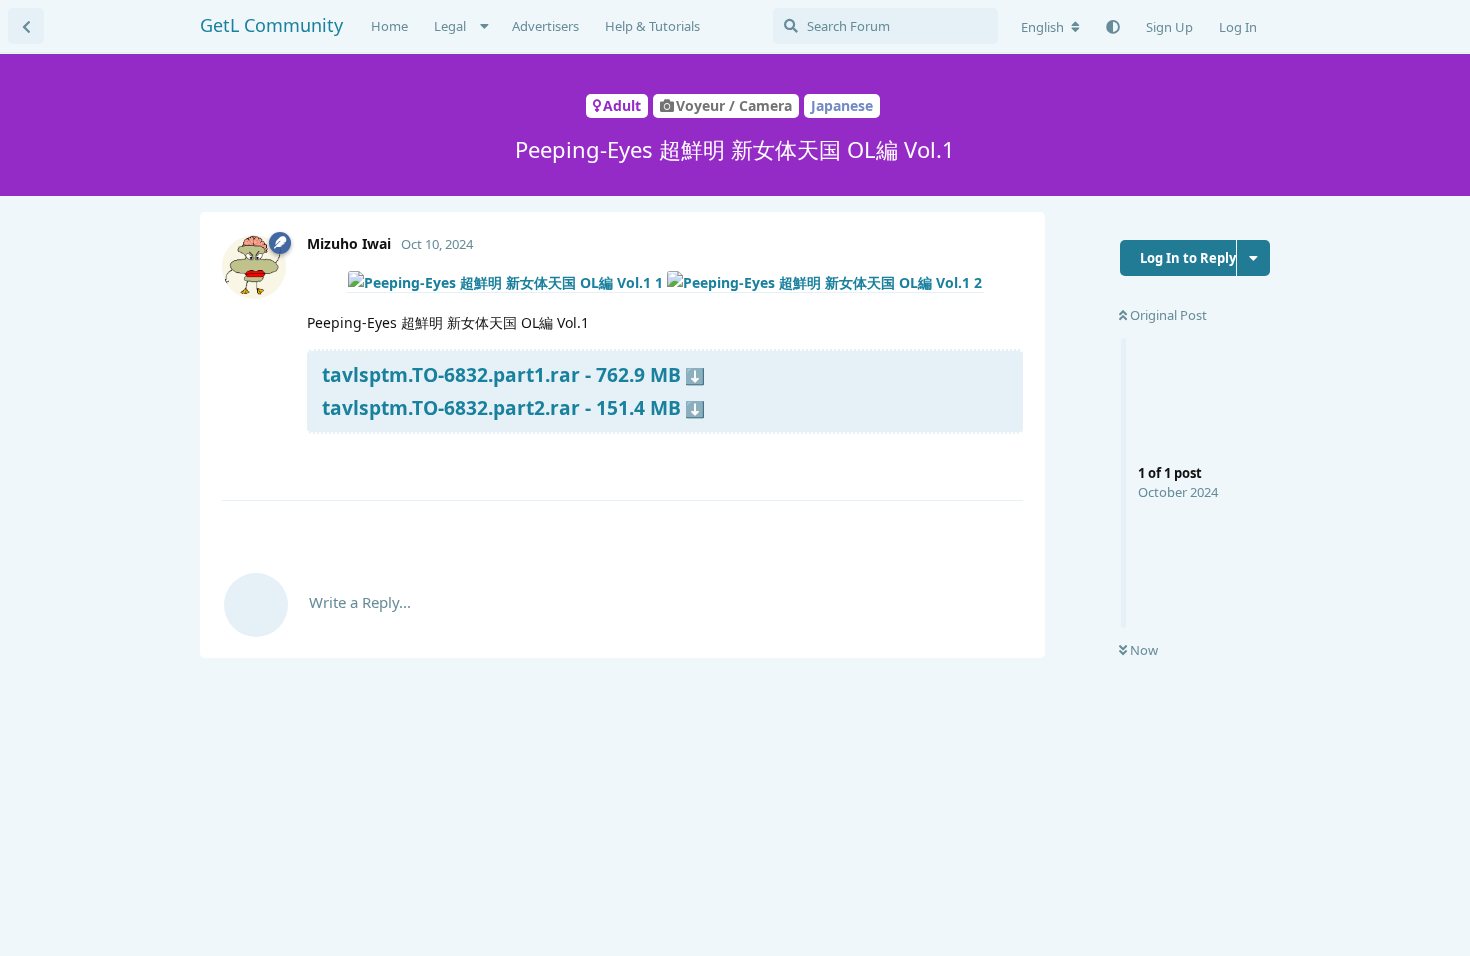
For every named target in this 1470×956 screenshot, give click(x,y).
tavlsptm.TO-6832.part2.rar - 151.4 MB (501, 407)
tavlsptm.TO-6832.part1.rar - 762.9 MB (501, 374)
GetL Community (271, 25)
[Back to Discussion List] (26, 26)
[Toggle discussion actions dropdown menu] (1253, 258)
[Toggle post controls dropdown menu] (1005, 461)
